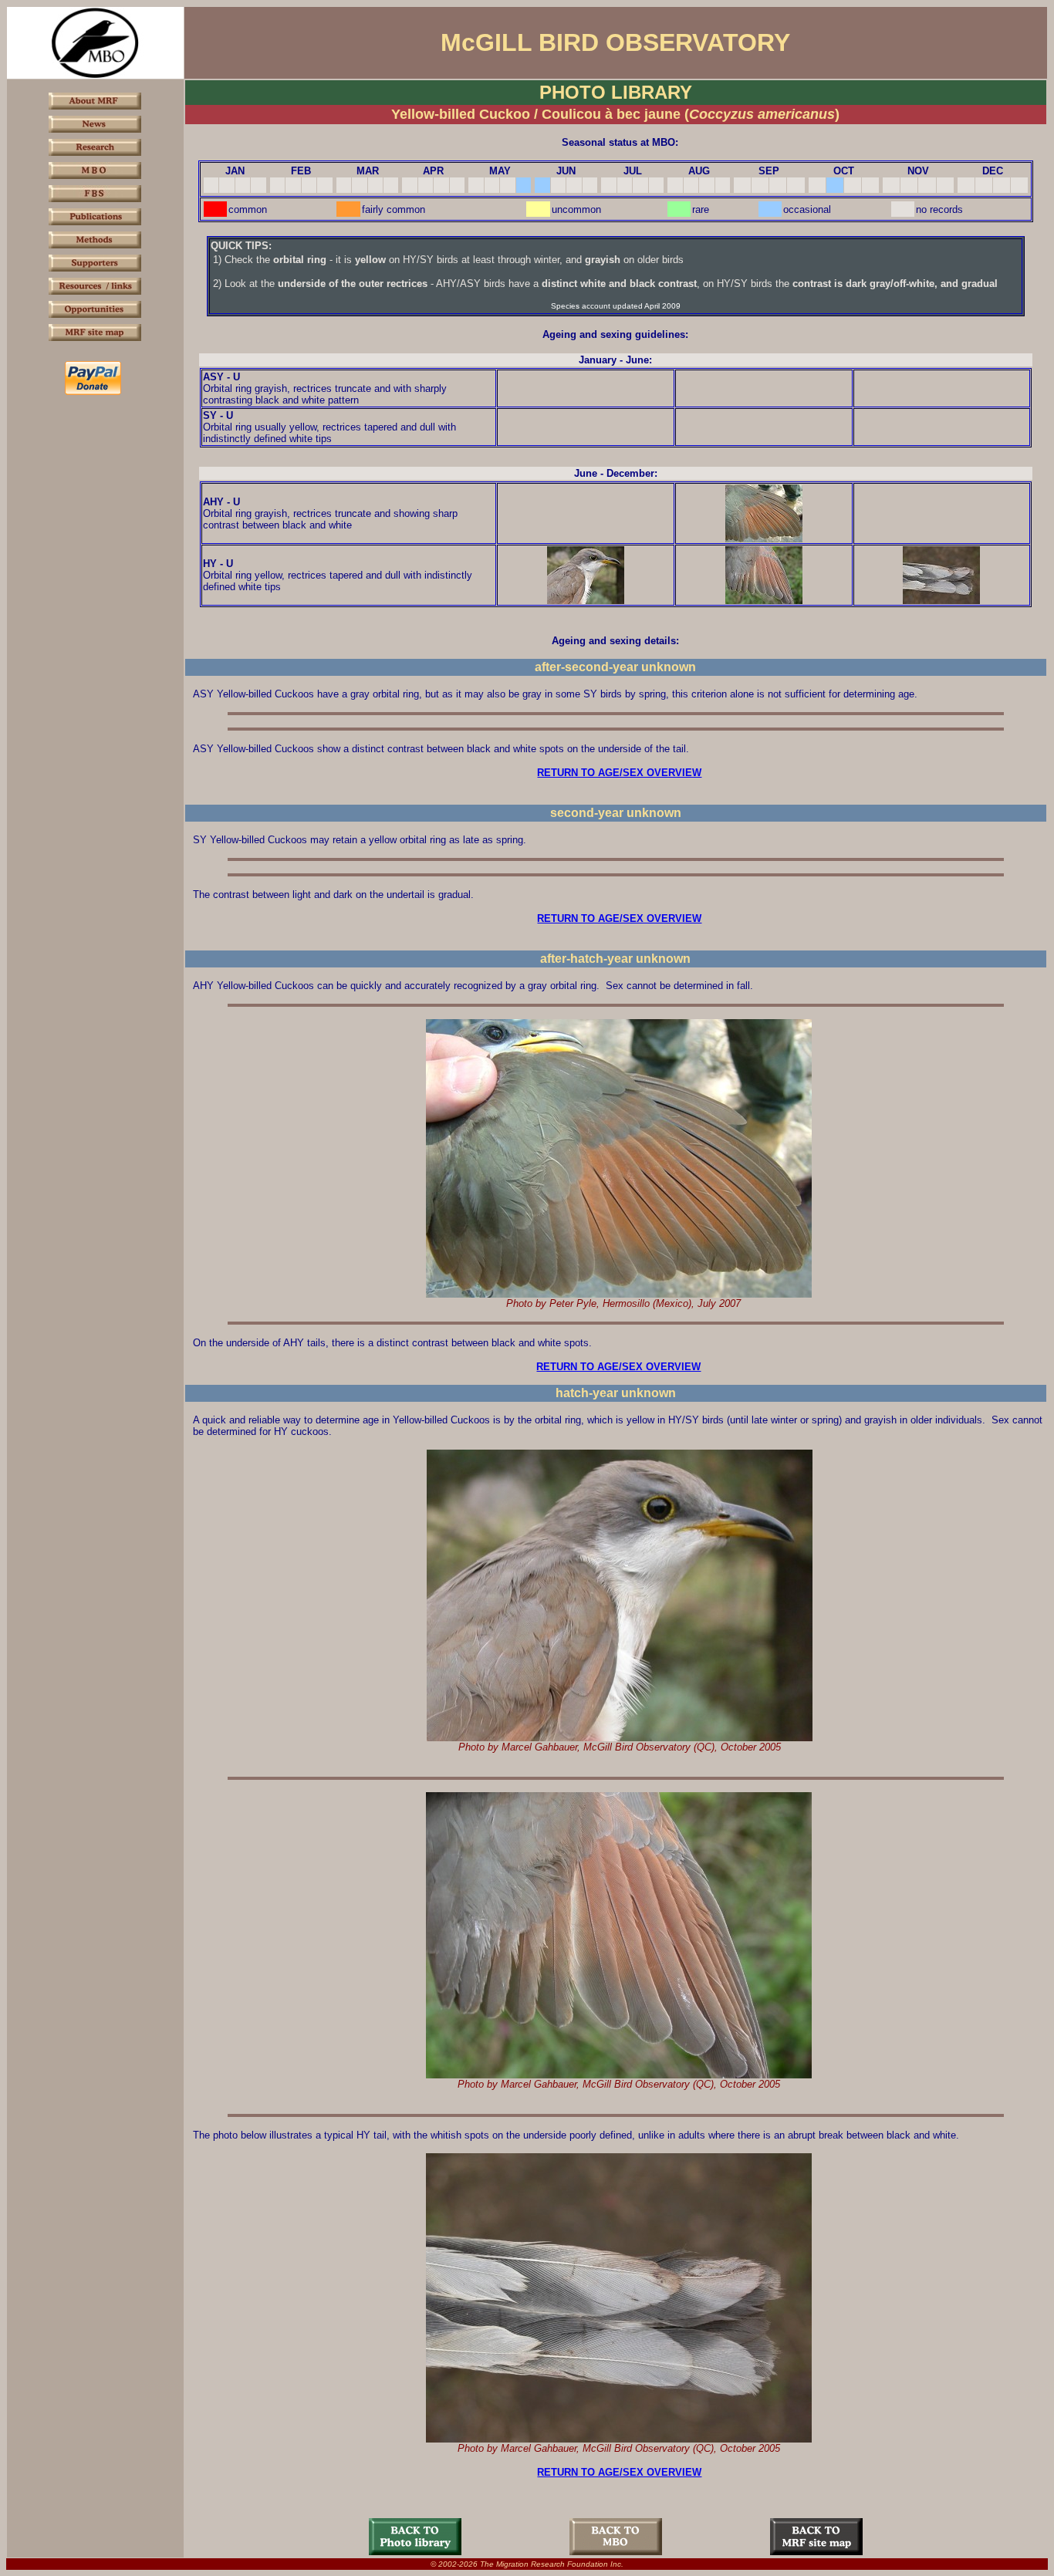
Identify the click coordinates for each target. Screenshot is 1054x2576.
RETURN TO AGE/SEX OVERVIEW (619, 773)
